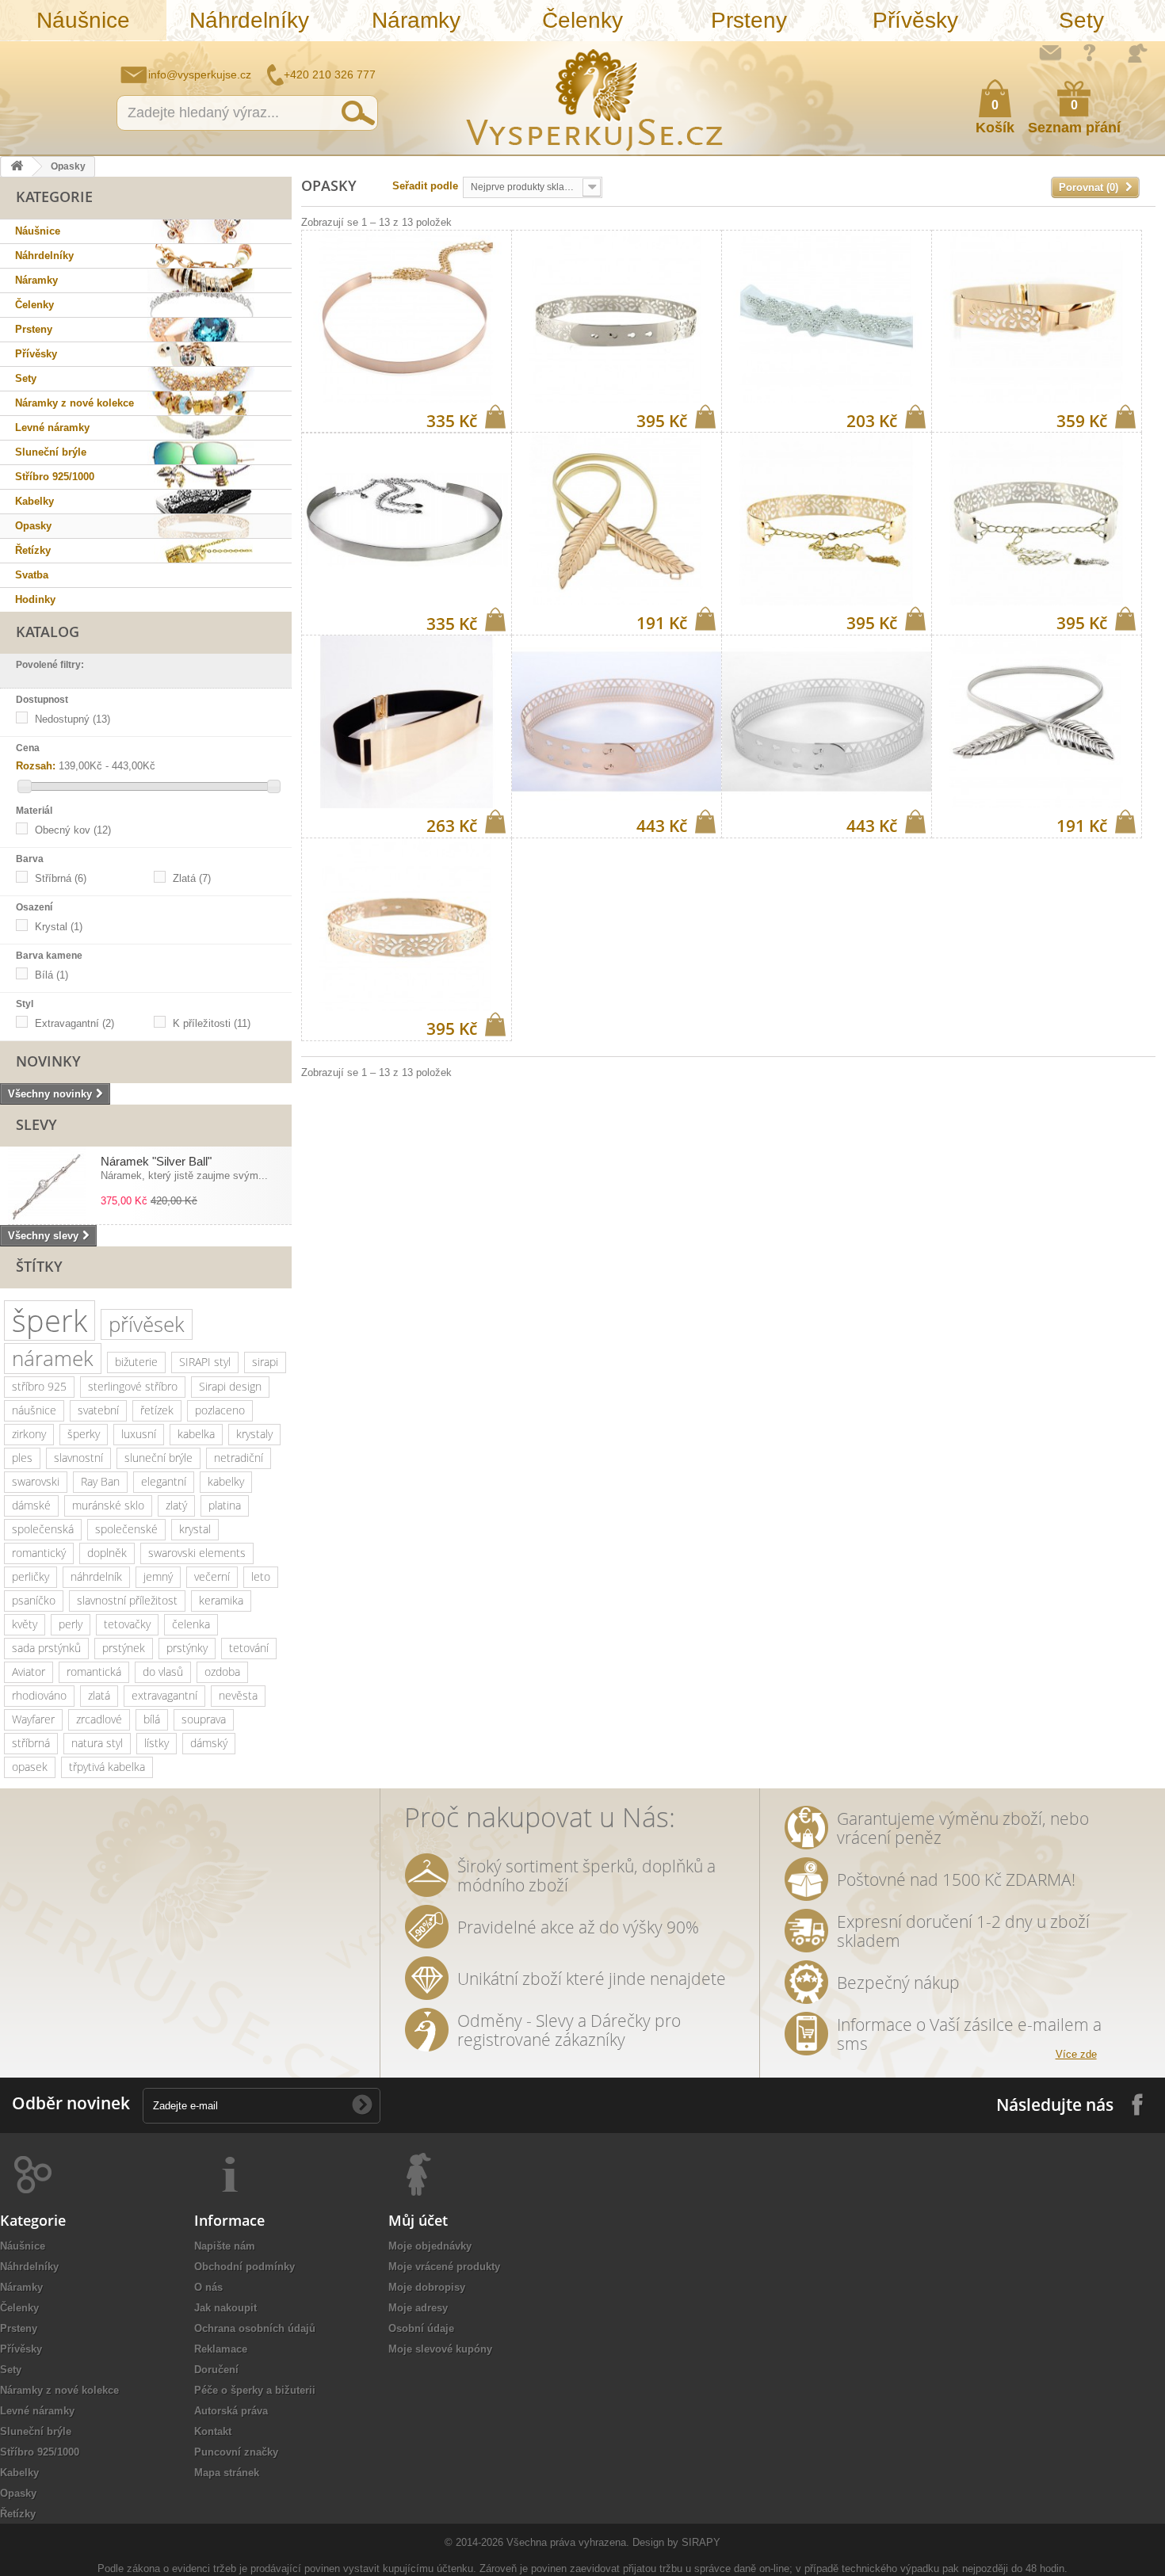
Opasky (33, 526)
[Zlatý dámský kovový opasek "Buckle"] (407, 722)
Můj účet (418, 2220)
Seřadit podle (425, 186)
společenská (43, 1529)
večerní (212, 1576)
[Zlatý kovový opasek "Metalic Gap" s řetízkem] (827, 519)
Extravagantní (74, 1023)
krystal (195, 1529)
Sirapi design (230, 1386)
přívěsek (147, 1324)
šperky (84, 1434)
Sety (1081, 20)
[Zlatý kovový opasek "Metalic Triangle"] (617, 722)
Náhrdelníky (249, 20)
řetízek (157, 1410)
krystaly (254, 1434)
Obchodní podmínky (244, 2267)
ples (22, 1458)
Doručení (216, 2370)
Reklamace (221, 2349)
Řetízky (33, 550)
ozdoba (222, 1672)
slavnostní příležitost (127, 1600)
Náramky (416, 20)
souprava (204, 1719)
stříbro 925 (39, 1386)
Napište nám (1050, 52)
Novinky (48, 1061)
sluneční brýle (159, 1458)
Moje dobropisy (427, 2287)
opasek (30, 1767)
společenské (126, 1529)
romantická (94, 1672)
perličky (31, 1576)
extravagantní (164, 1695)
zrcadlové (99, 1719)
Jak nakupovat (1090, 52)
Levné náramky (52, 427)
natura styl (97, 1743)
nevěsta (238, 1695)
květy (25, 1624)
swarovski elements (197, 1553)
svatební (98, 1410)
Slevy (36, 1124)
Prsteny (749, 20)
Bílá (52, 975)
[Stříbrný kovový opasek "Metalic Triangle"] (827, 722)
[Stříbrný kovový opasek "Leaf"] (1037, 722)
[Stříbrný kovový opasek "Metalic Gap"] (617, 317)
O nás (208, 2287)
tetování (249, 1648)
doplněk (107, 1553)
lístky (157, 1743)
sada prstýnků (46, 1648)
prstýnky (187, 1648)
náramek (53, 1358)
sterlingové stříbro (133, 1386)
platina (225, 1505)
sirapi (265, 1362)
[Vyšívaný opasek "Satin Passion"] (827, 317)
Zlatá (192, 878)
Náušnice (83, 20)
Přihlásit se (1137, 53)
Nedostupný (73, 719)
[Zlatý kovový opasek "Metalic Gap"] (407, 925)
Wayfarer (33, 1719)
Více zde (1076, 2054)
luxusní (139, 1434)
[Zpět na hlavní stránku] (17, 167)
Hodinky (35, 599)
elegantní (164, 1481)
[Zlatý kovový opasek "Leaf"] (617, 519)
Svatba (32, 575)
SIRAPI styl (205, 1362)
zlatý (176, 1505)
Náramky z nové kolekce (74, 403)
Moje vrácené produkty (444, 2267)
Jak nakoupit (225, 2308)
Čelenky (582, 20)
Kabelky (34, 501)
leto (261, 1576)
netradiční (239, 1458)
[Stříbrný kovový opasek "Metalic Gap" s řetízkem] (1037, 519)
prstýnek (124, 1648)
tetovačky (127, 1624)
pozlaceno (220, 1410)
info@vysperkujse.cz (200, 74)
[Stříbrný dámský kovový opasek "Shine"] (407, 520)
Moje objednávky (430, 2246)
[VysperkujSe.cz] (595, 98)
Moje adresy (418, 2308)
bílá (152, 1719)
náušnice (34, 1410)
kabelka (196, 1434)
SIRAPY (701, 2542)
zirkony (29, 1434)
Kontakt (213, 2431)
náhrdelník (96, 1576)
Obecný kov (73, 830)
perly (71, 1624)
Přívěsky (915, 20)
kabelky (226, 1481)
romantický (39, 1553)
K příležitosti (212, 1023)
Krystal (59, 927)
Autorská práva (231, 2411)
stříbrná (31, 1743)
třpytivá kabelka (107, 1767)
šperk (50, 1320)
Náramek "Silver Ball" (156, 1161)
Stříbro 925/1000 (55, 477)
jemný (158, 1576)
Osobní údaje (421, 2328)
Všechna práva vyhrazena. (568, 2542)
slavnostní (78, 1458)
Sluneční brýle (51, 452)
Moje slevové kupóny (440, 2349)
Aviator (29, 1672)
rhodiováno (39, 1695)
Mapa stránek (227, 2473)
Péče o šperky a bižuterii (255, 2390)
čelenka (191, 1624)
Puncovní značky (236, 2452)
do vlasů (163, 1672)
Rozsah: (36, 766)
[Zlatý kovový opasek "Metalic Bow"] (1037, 317)
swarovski (36, 1481)
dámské (31, 1505)
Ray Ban (100, 1481)
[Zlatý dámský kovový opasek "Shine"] (407, 317)
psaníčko (34, 1600)
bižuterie (136, 1362)
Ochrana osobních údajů (255, 2328)
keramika (221, 1600)
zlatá (99, 1695)
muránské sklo (108, 1505)
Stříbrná (61, 878)
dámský (209, 1743)
